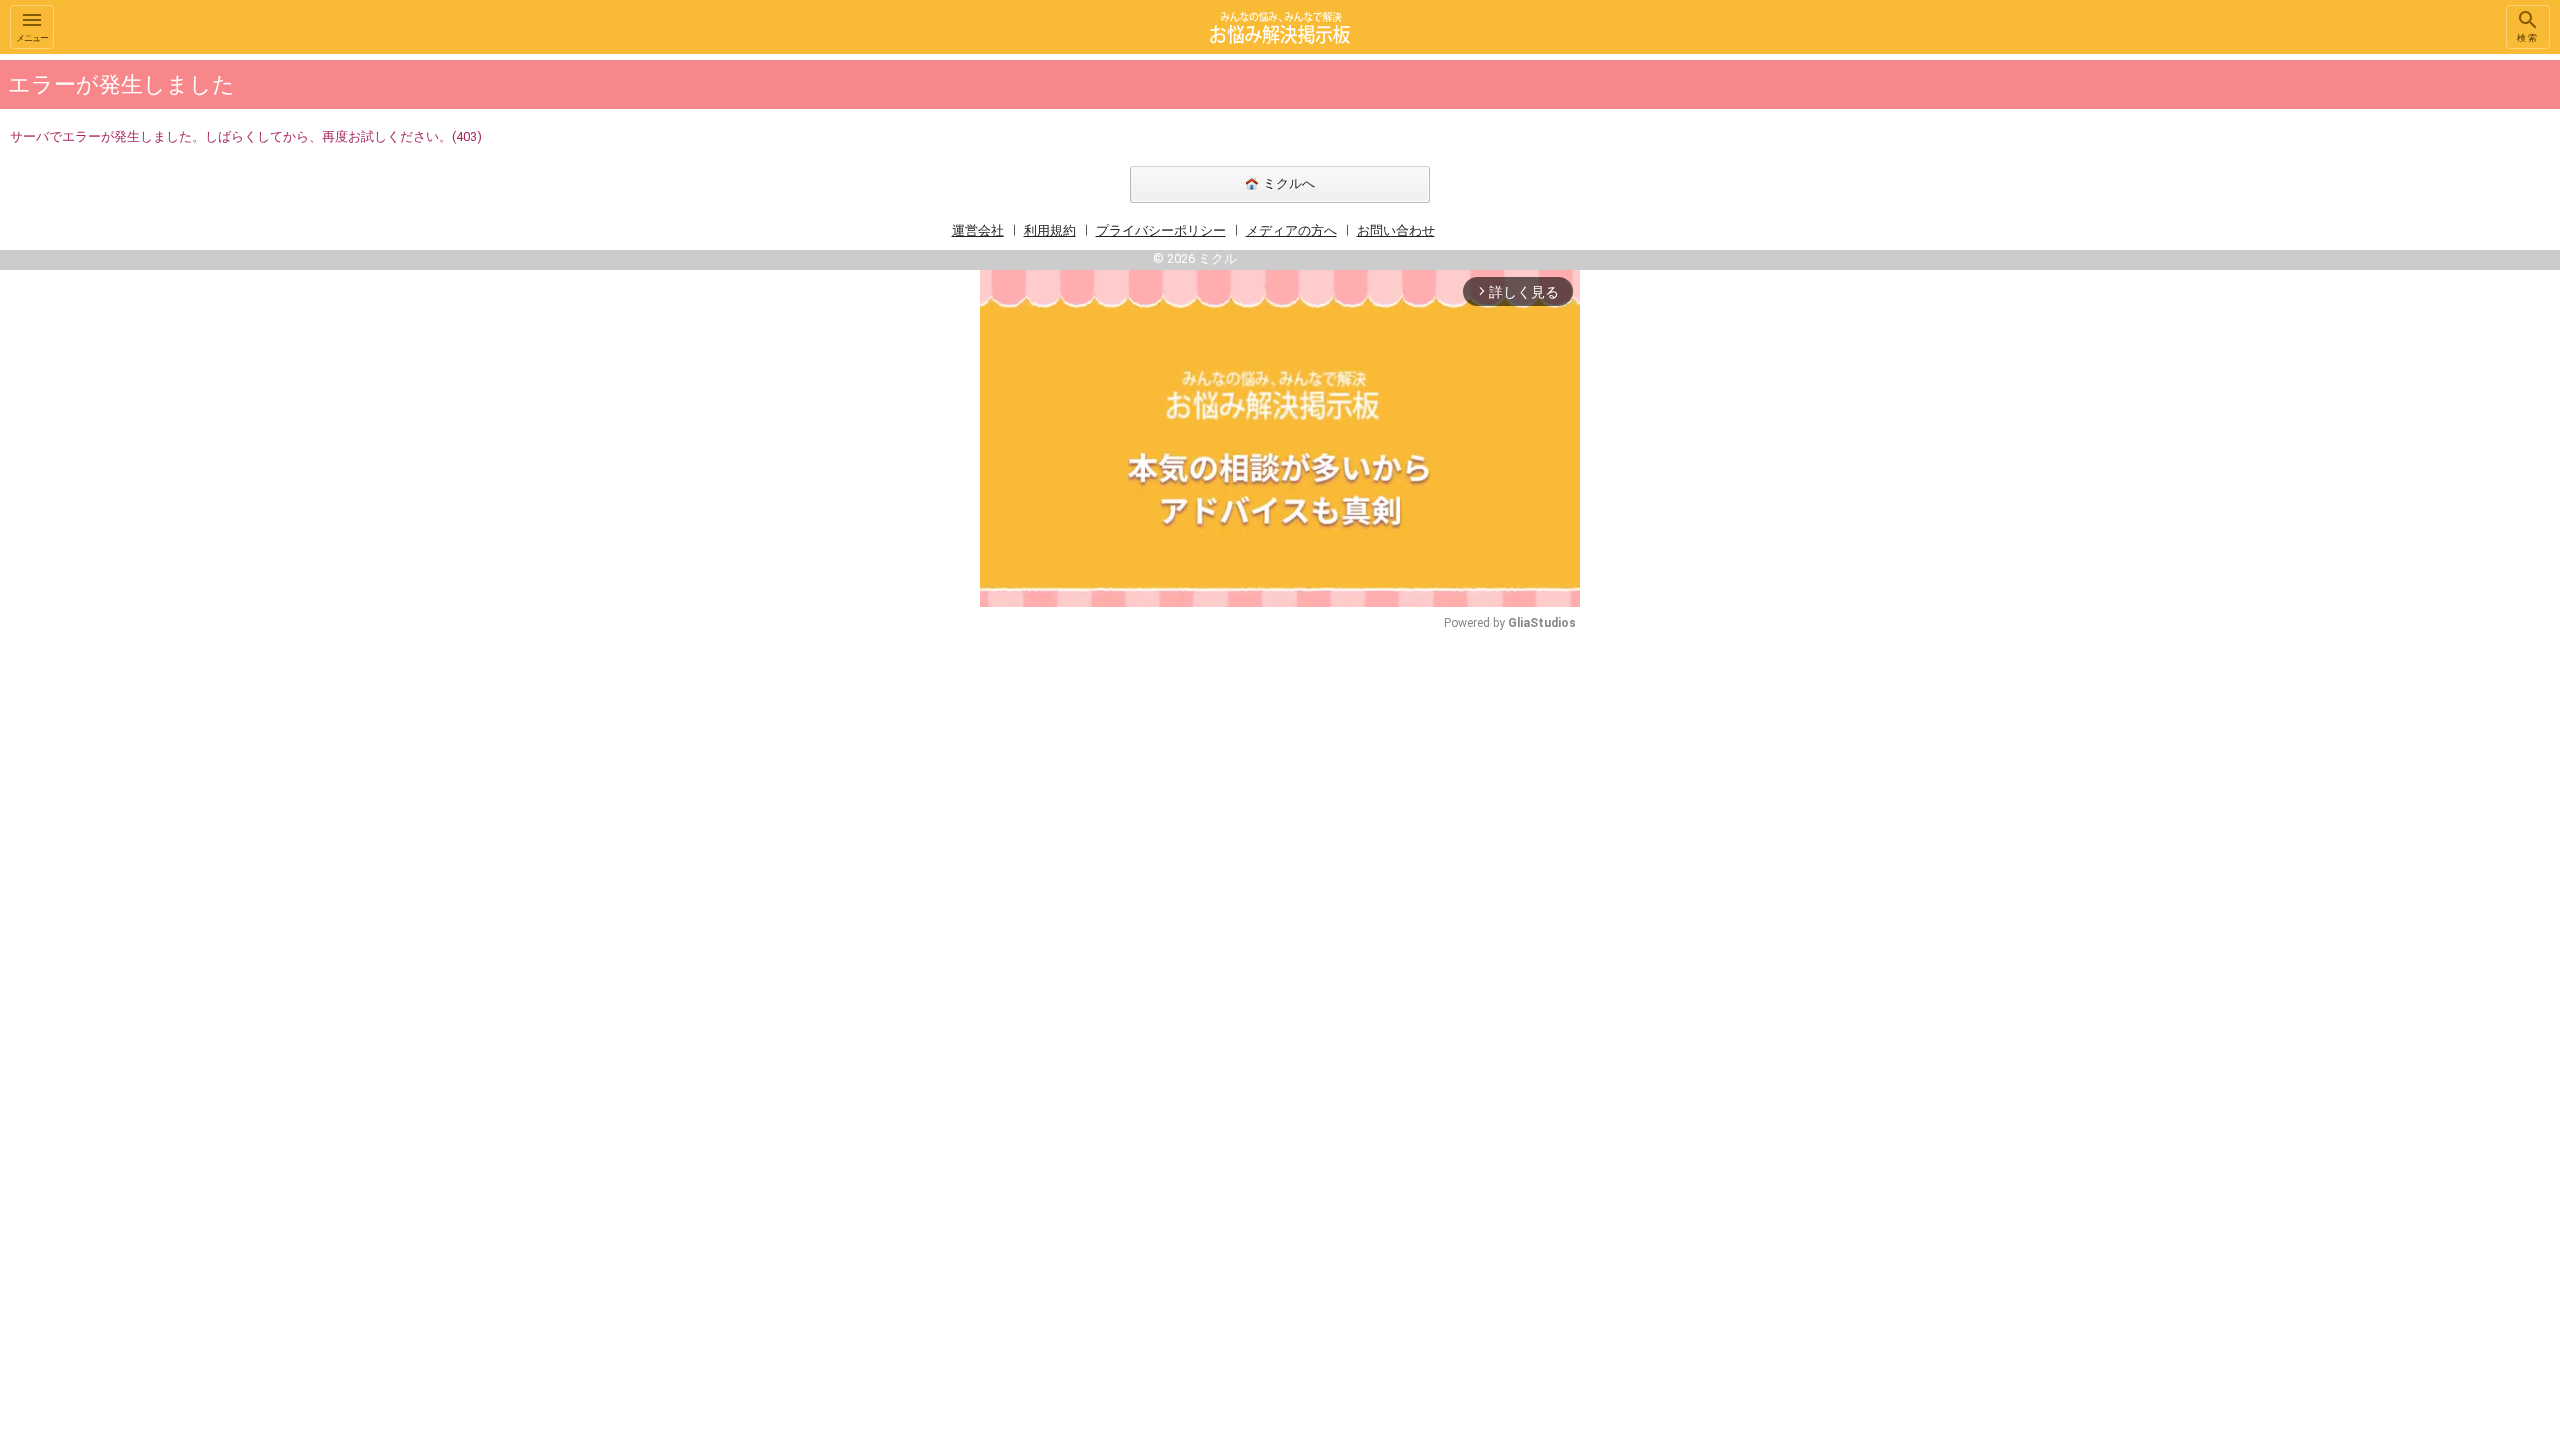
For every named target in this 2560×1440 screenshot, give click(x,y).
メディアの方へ (1291, 230)
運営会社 (978, 230)
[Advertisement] (1720, 354)
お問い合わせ (1396, 230)
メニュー (32, 38)
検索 (2528, 38)
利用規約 (1050, 230)
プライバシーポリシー (1161, 230)
